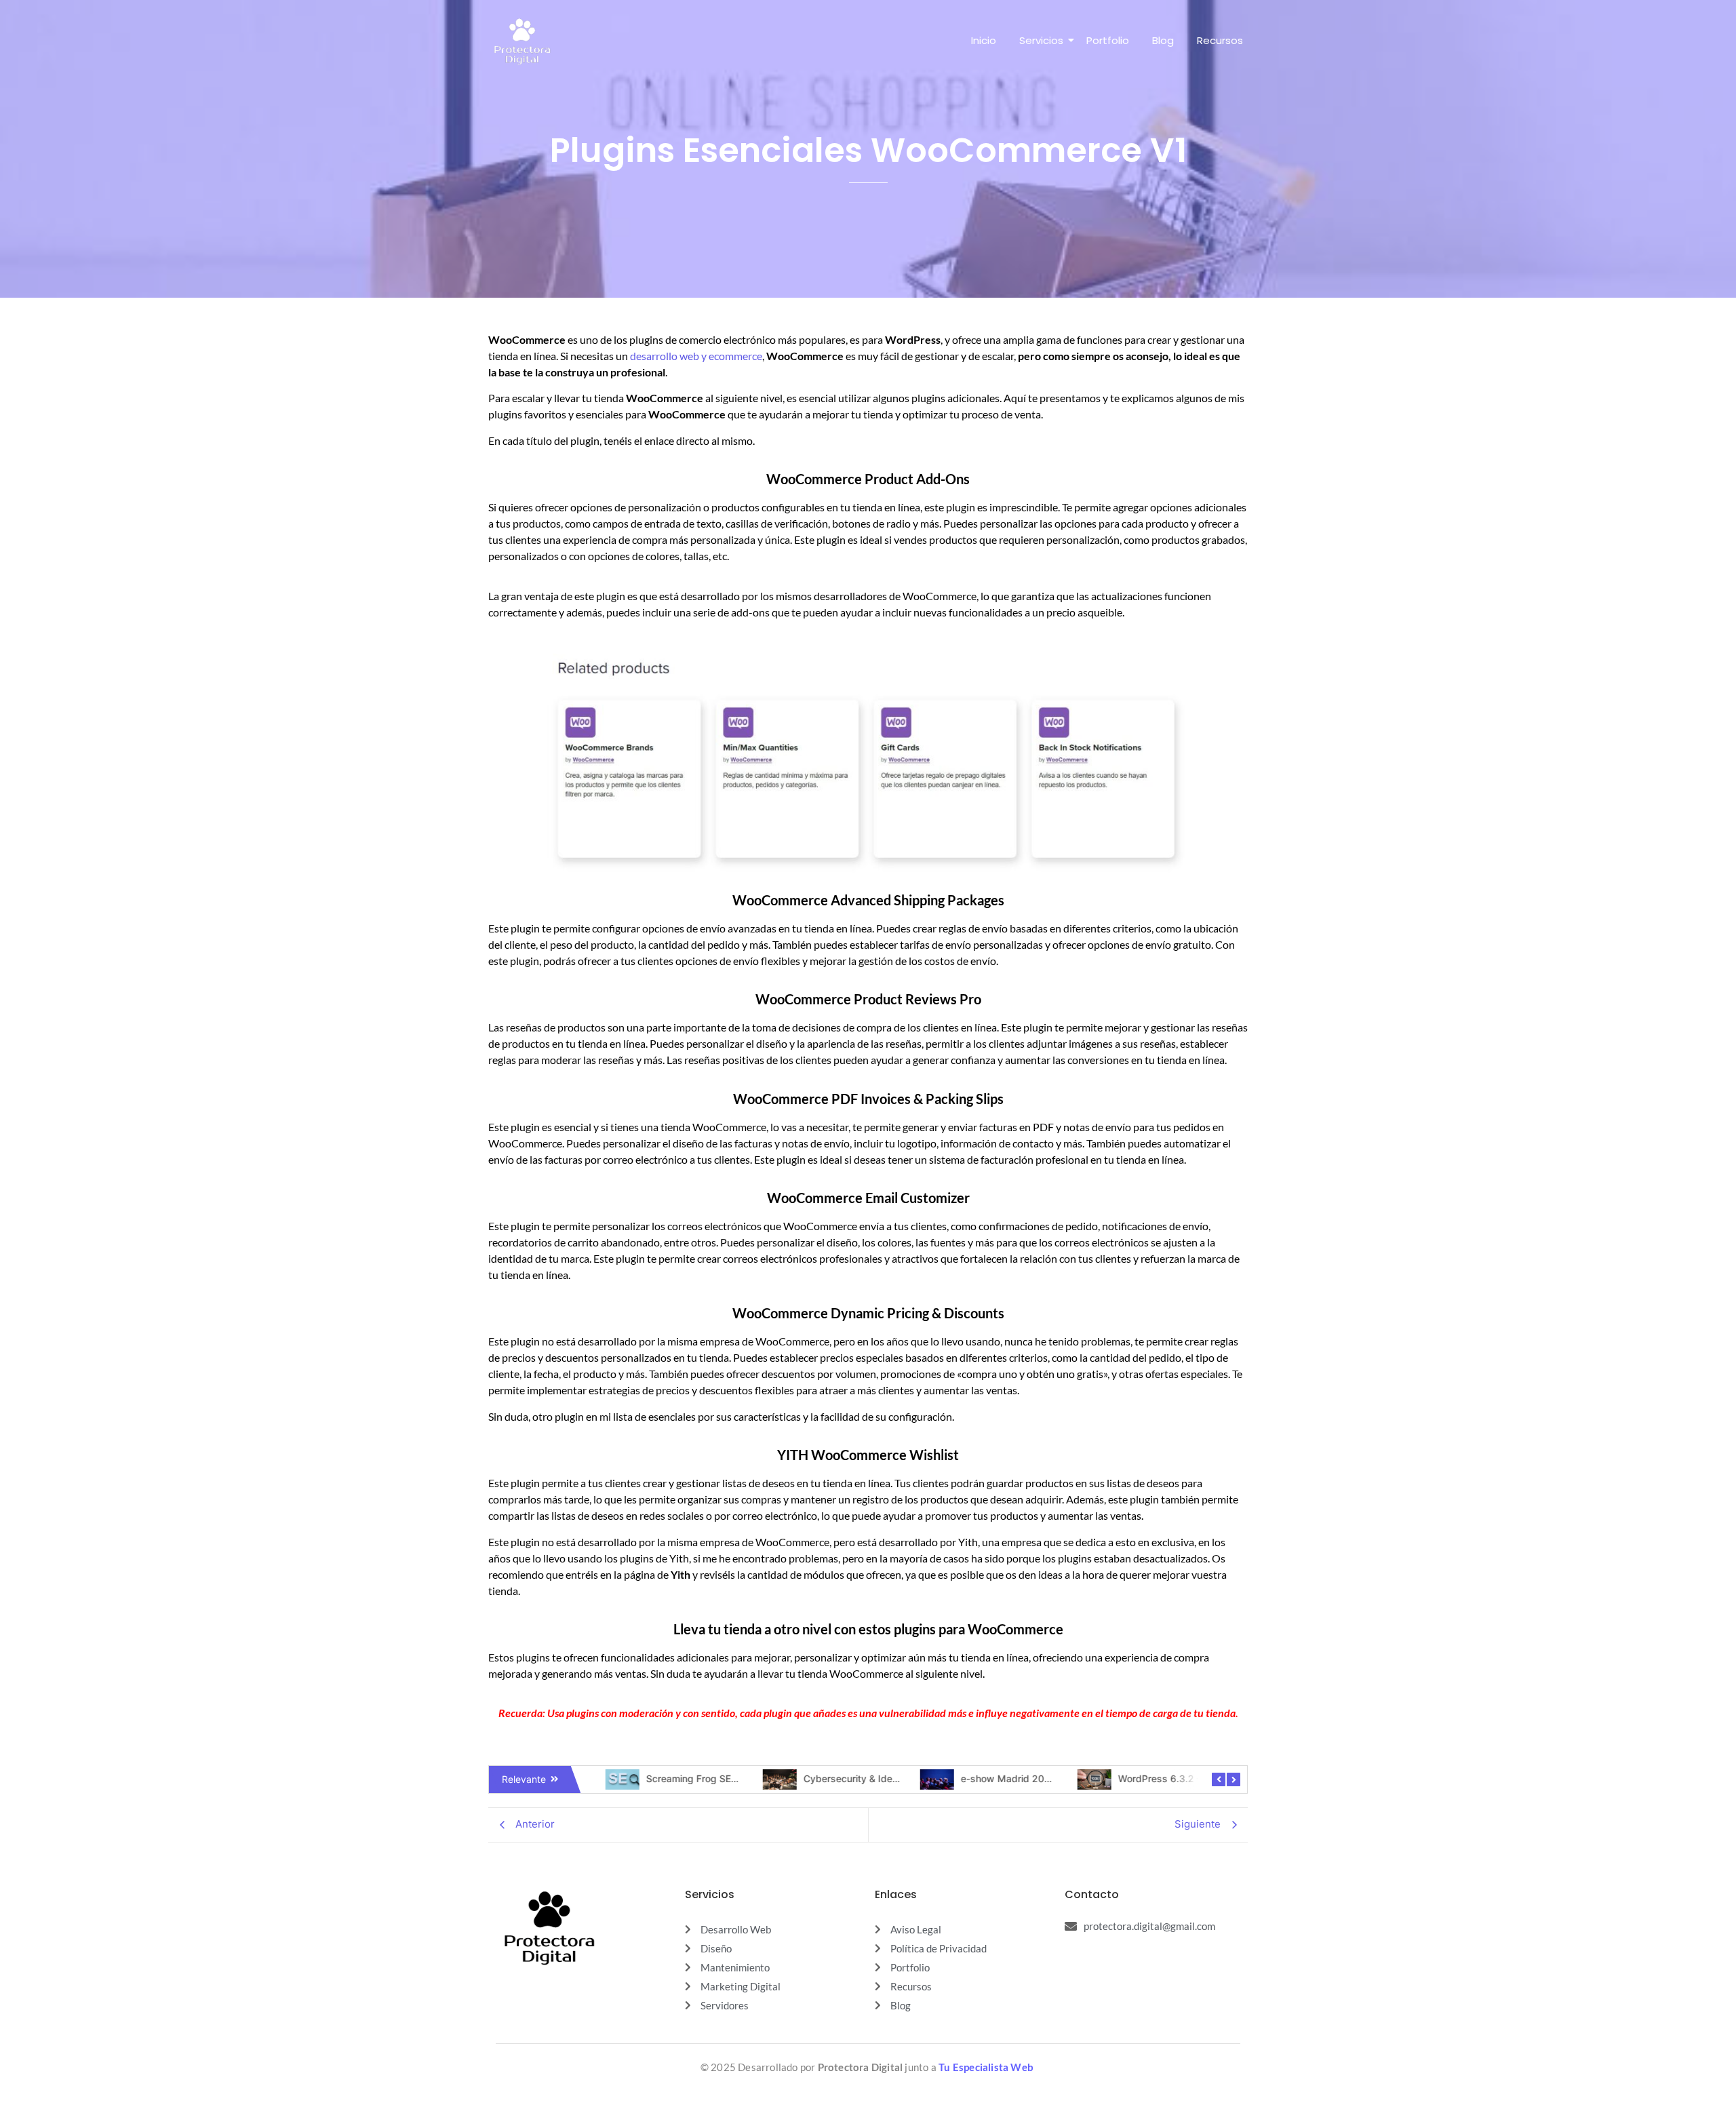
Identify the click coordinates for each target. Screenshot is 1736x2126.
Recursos (1220, 40)
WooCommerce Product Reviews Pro (868, 999)
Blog (1163, 40)
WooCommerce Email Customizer (868, 1198)
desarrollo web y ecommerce (696, 356)
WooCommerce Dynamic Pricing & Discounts (868, 1313)
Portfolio (1108, 40)
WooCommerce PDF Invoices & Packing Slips (868, 1099)
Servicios (1041, 40)
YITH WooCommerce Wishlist (868, 1455)
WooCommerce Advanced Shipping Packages (868, 900)
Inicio (984, 40)
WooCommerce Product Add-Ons (868, 479)
